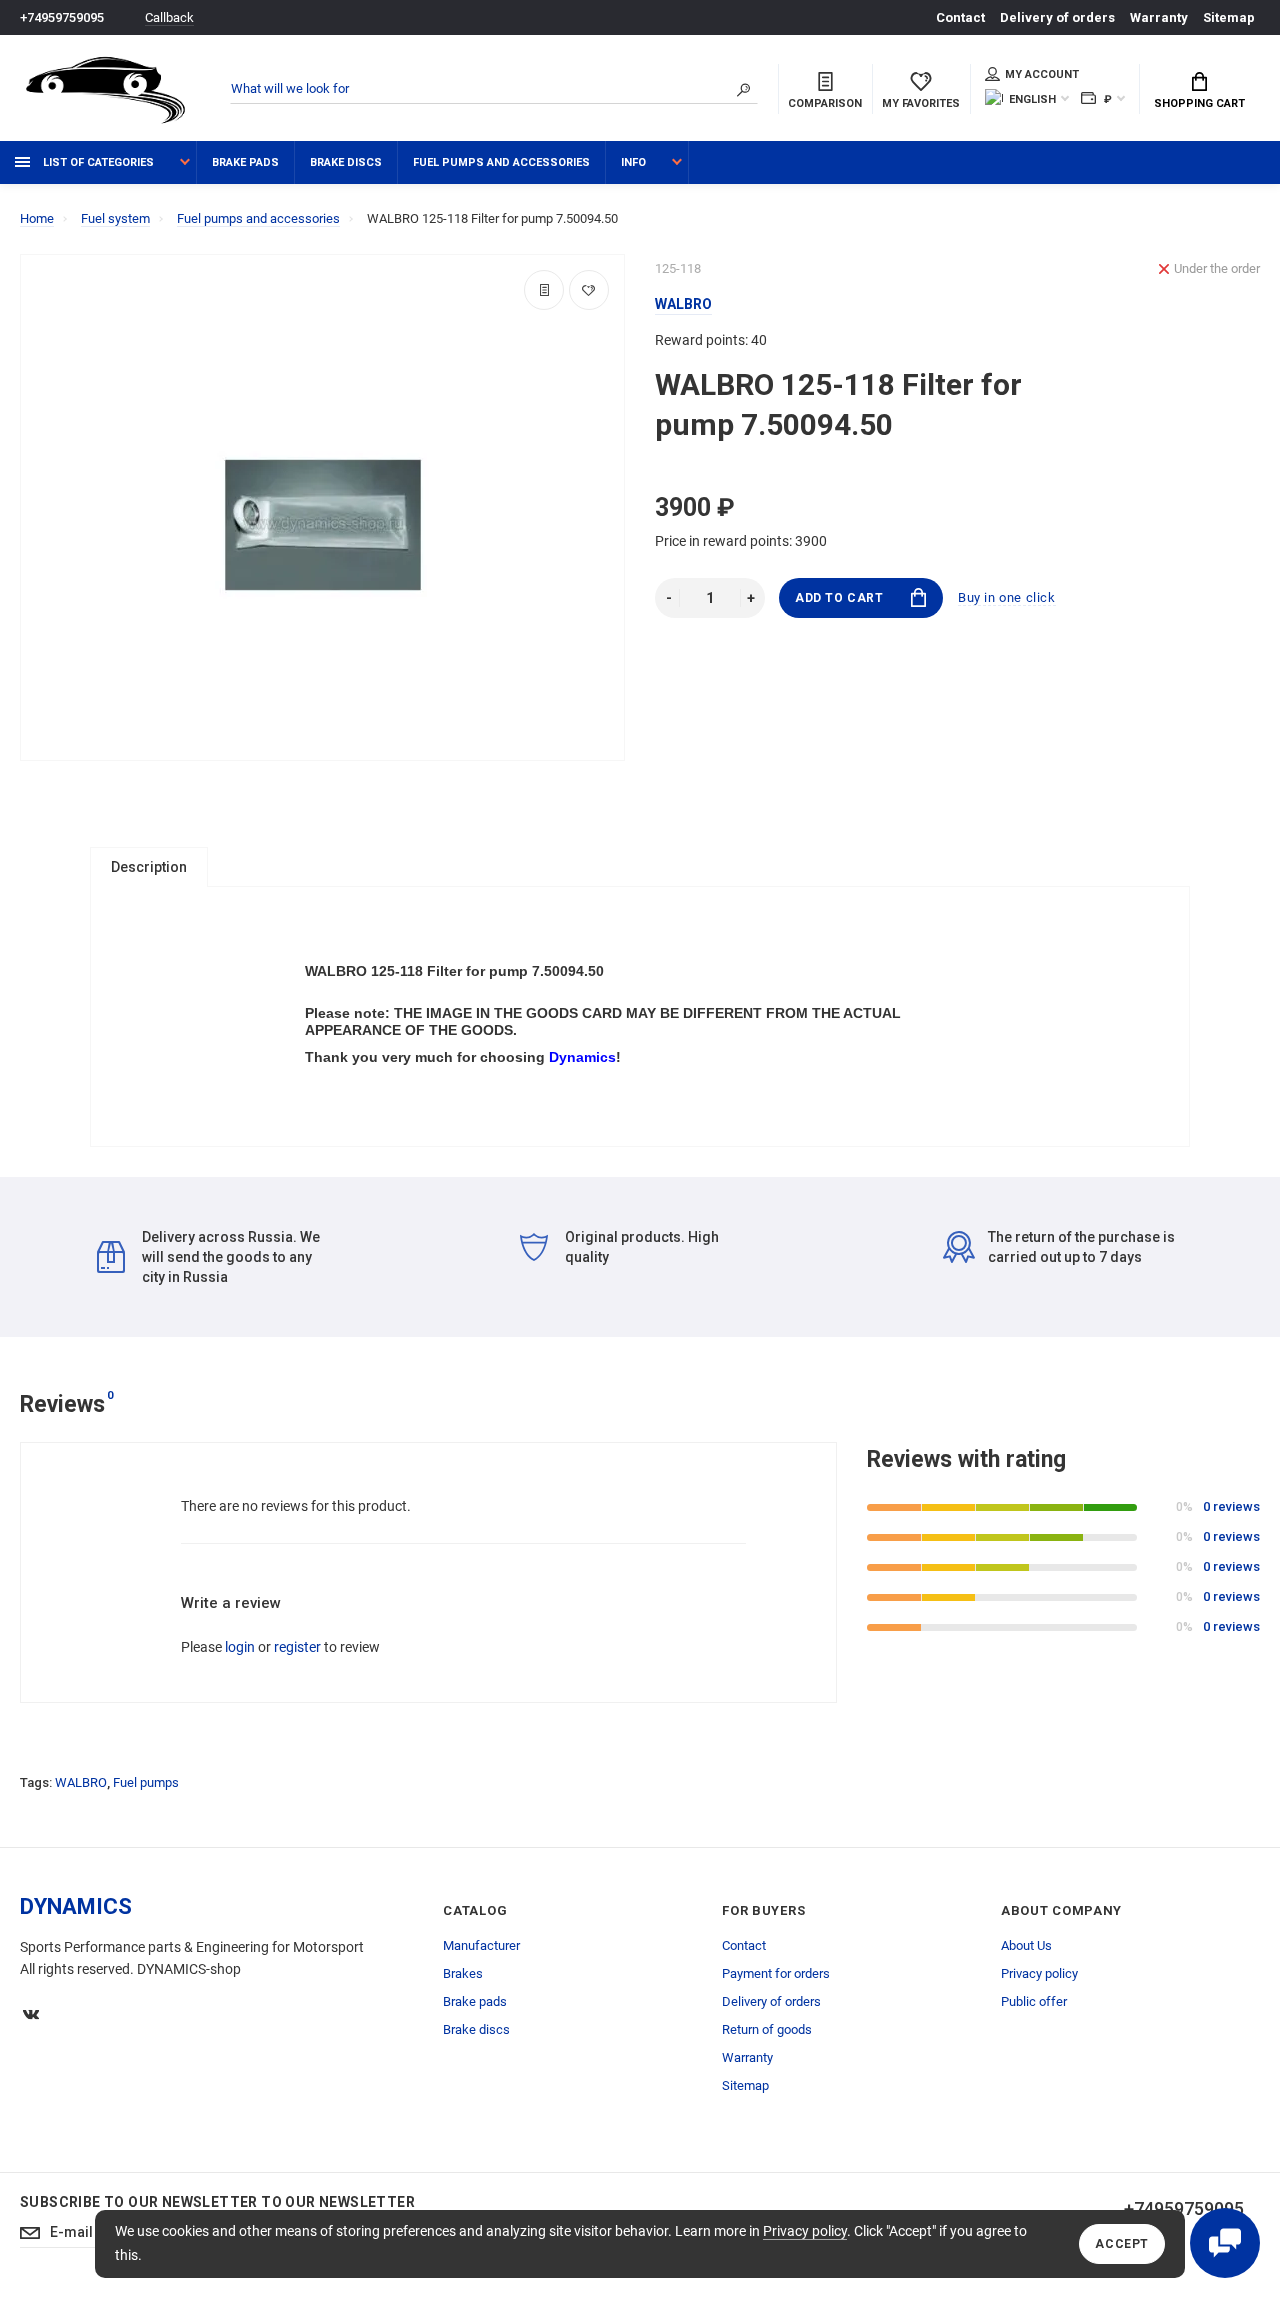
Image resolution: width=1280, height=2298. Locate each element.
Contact (960, 17)
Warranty (1159, 17)
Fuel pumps (146, 1782)
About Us (1026, 1945)
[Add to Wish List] (589, 290)
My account (1042, 74)
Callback (169, 17)
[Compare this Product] (544, 290)
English (1032, 99)
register (297, 1647)
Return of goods (767, 2029)
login (240, 1647)
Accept (1122, 2244)
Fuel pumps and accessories (501, 162)
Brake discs (346, 162)
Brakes (463, 1973)
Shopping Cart (1199, 103)
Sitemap (1229, 17)
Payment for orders (776, 1973)
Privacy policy (805, 2231)
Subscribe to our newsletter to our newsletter (217, 2202)
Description (149, 867)
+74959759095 (62, 17)
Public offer (1034, 2001)
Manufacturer (481, 1945)
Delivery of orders (1057, 17)
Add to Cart (839, 598)
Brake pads (245, 162)
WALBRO (81, 1782)
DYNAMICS (76, 1906)
